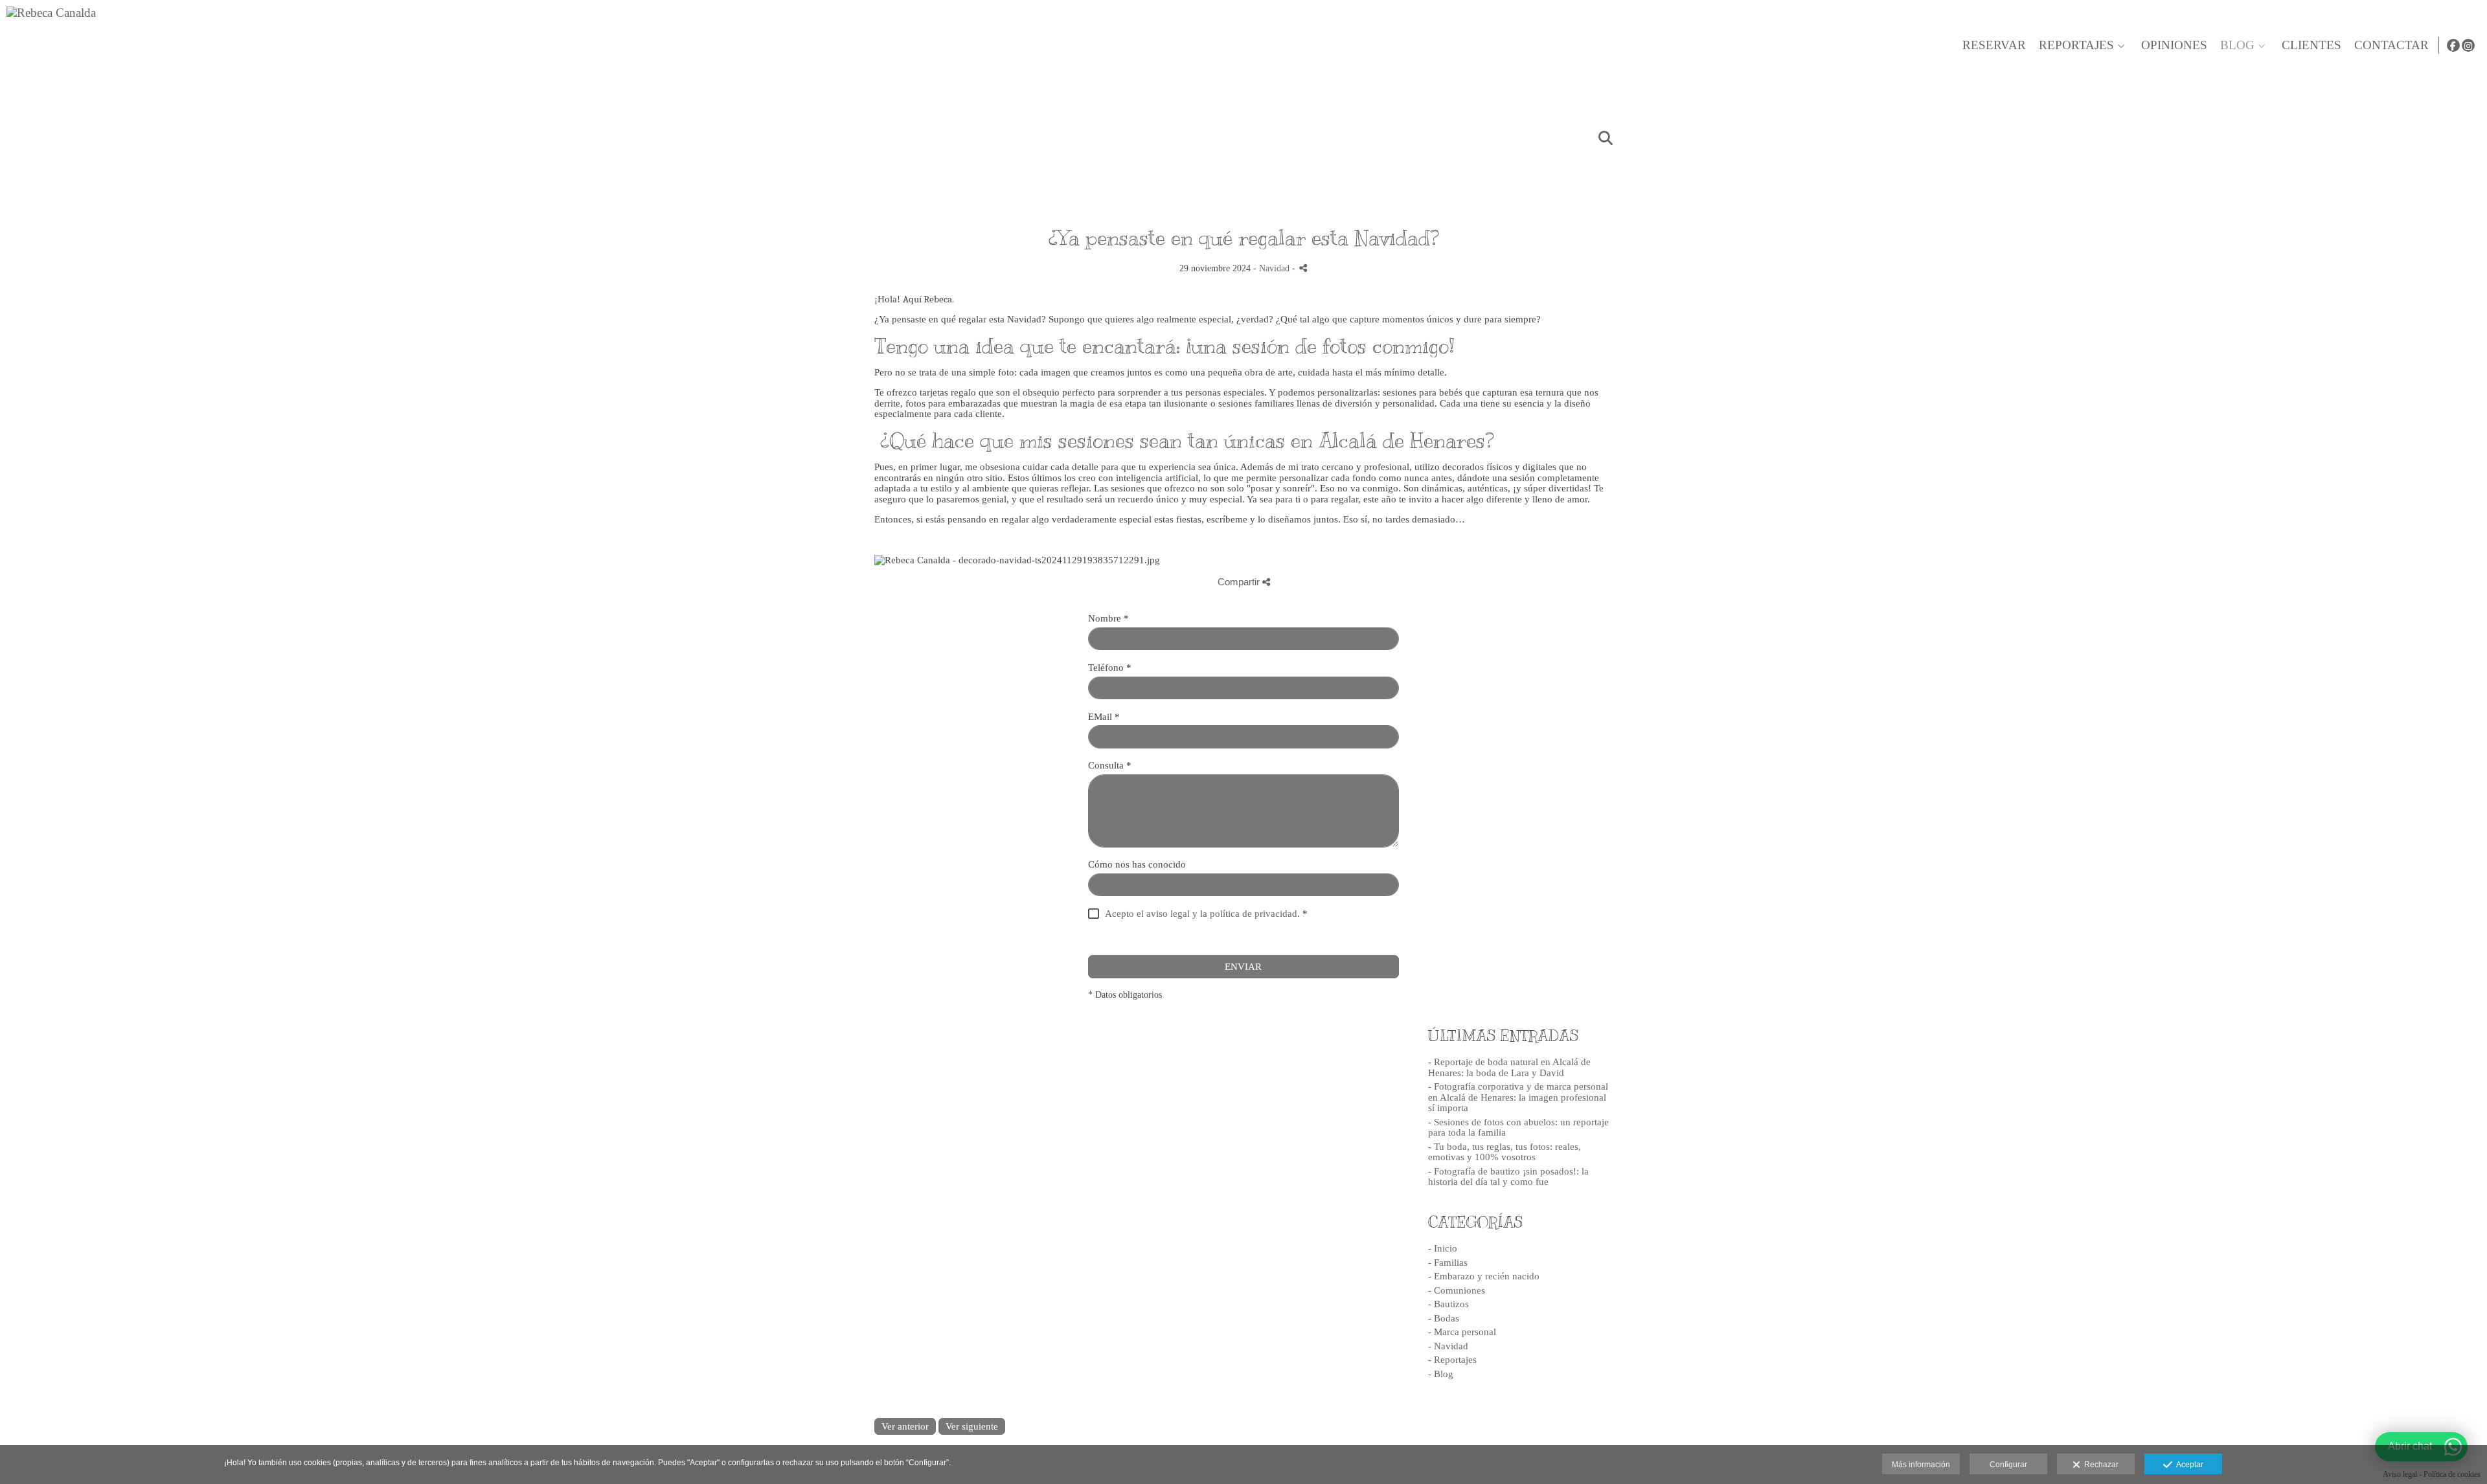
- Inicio (1443, 1248)
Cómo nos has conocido (1137, 864)
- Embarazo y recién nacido (1484, 1276)
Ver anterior (905, 1426)
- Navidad (1448, 1346)
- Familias (1448, 1263)
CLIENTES (2311, 45)
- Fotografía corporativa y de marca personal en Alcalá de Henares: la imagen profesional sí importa (1518, 1097)
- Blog (1441, 1374)
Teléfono (1110, 668)
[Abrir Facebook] (2453, 45)
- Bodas (1444, 1318)
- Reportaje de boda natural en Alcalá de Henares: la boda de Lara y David (1509, 1067)
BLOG (2237, 45)
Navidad (1274, 268)
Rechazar (2099, 1465)
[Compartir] (1303, 268)
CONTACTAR (2391, 45)
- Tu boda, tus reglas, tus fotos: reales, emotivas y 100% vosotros (1505, 1152)
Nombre (1108, 618)
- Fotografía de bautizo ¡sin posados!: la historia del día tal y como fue (1508, 1177)
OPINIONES (2174, 45)
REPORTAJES (2076, 45)
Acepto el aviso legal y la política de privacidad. (1202, 914)
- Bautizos (1448, 1304)
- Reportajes (1452, 1360)
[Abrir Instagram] (2468, 45)
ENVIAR (1243, 967)
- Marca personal (1462, 1332)
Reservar (1994, 45)
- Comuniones (1457, 1290)
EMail (1104, 717)
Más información (1921, 1465)
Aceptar (2188, 1465)
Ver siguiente (972, 1426)
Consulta (1110, 765)
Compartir (1240, 582)
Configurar (2008, 1465)
